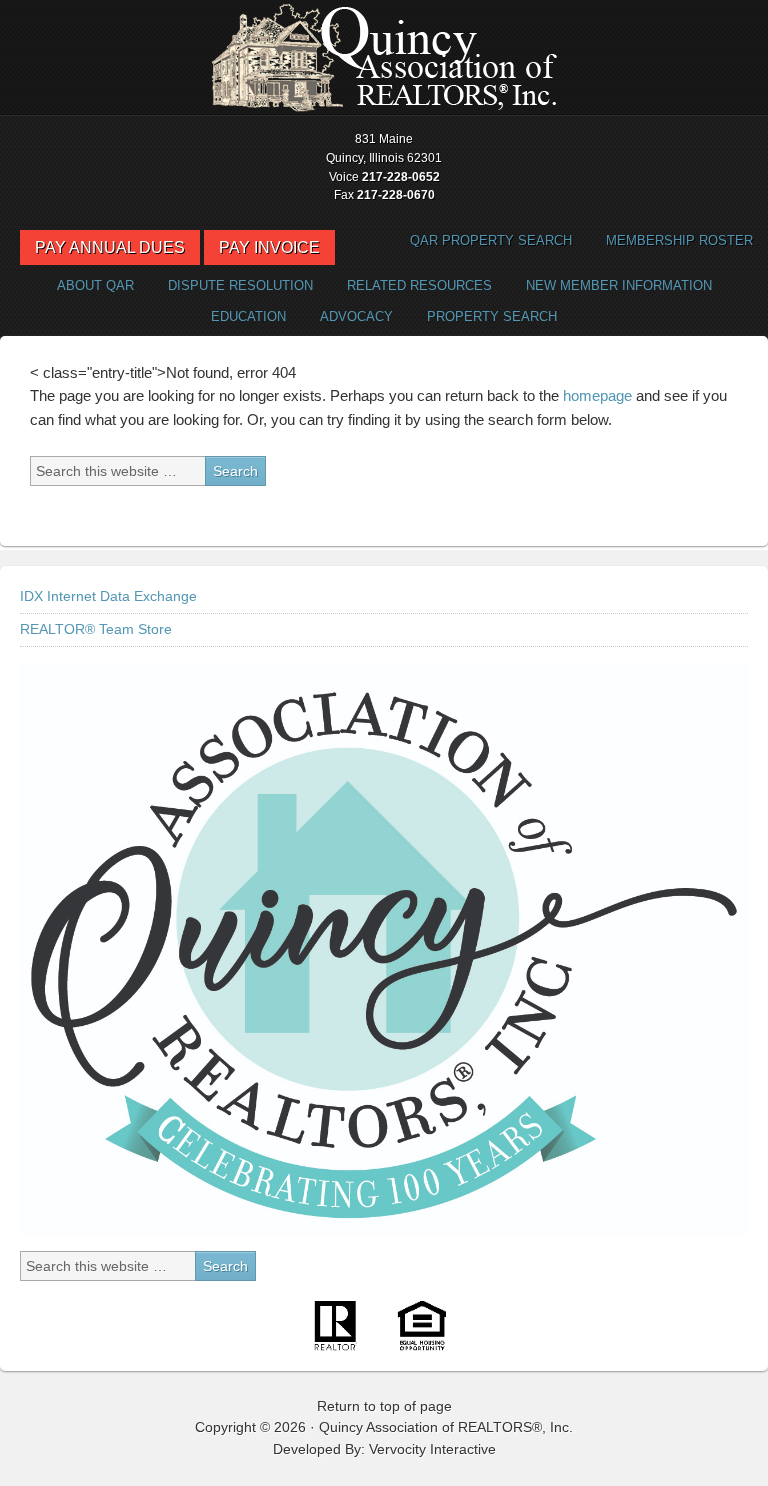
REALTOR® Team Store (96, 629)
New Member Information (619, 285)
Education (248, 316)
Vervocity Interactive (432, 1449)
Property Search (484, 316)
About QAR (88, 285)
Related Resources (412, 285)
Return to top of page (384, 1406)
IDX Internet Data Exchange (108, 596)
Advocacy (349, 316)
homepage (597, 395)
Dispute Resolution (233, 285)
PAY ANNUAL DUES (110, 247)
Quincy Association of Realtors (384, 57)
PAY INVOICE (269, 247)
